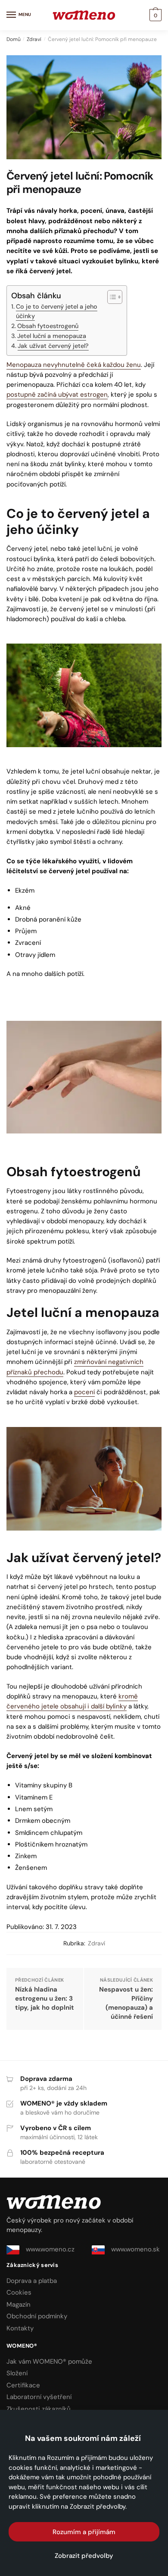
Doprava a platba (32, 2281)
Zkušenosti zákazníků (39, 2409)
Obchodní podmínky (37, 2316)
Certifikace (23, 2385)
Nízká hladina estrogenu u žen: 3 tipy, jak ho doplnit (45, 1998)
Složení (17, 2373)
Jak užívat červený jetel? (53, 346)
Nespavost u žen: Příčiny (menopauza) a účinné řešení (126, 2003)
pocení (84, 1392)
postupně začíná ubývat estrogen (57, 395)
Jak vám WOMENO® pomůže (49, 2361)
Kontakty (20, 2328)
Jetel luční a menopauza (52, 336)
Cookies (19, 2292)
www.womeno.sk (135, 2249)
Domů (14, 39)
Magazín (19, 2305)
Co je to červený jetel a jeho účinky (57, 311)
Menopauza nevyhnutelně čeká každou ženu (74, 365)
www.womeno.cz (50, 2249)
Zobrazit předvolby (84, 2556)
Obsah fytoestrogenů (48, 326)
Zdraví (34, 39)
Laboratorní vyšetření (39, 2397)
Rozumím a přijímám (84, 2532)
